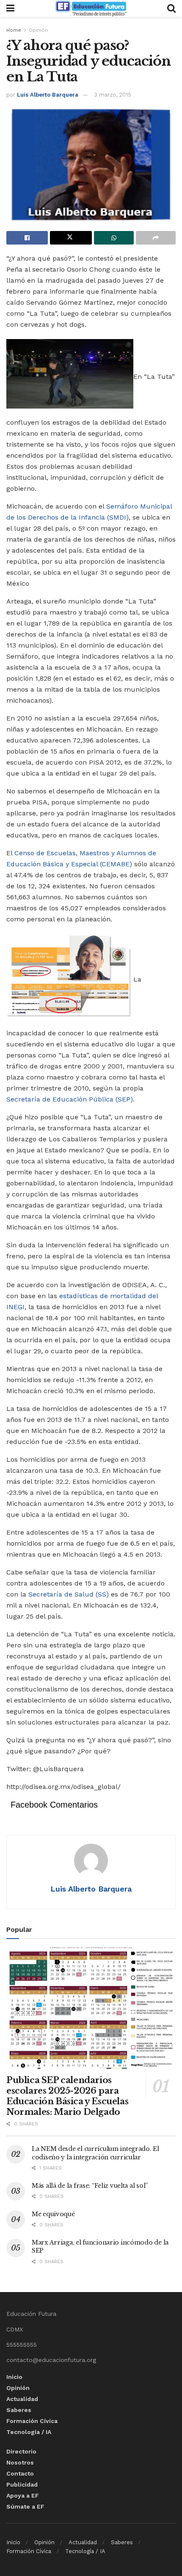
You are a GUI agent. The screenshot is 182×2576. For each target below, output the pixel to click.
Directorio (21, 2451)
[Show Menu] (10, 8)
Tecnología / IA (29, 2432)
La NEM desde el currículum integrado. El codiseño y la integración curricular (95, 2153)
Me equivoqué (53, 2214)
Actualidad (22, 2399)
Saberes (19, 2410)
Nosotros (20, 2462)
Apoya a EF (23, 2495)
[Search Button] (171, 8)
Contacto (20, 2473)
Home (14, 30)
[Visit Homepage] (91, 8)
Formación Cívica (32, 2421)
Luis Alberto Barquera (48, 95)
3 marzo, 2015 (113, 95)
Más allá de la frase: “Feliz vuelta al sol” (90, 2186)
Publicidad (22, 2484)
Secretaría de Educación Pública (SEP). (70, 1099)
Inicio (14, 2377)
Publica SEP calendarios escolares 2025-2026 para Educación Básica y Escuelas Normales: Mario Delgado (67, 2096)
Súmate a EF (25, 2506)
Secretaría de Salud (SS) (69, 1594)
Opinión (38, 30)
